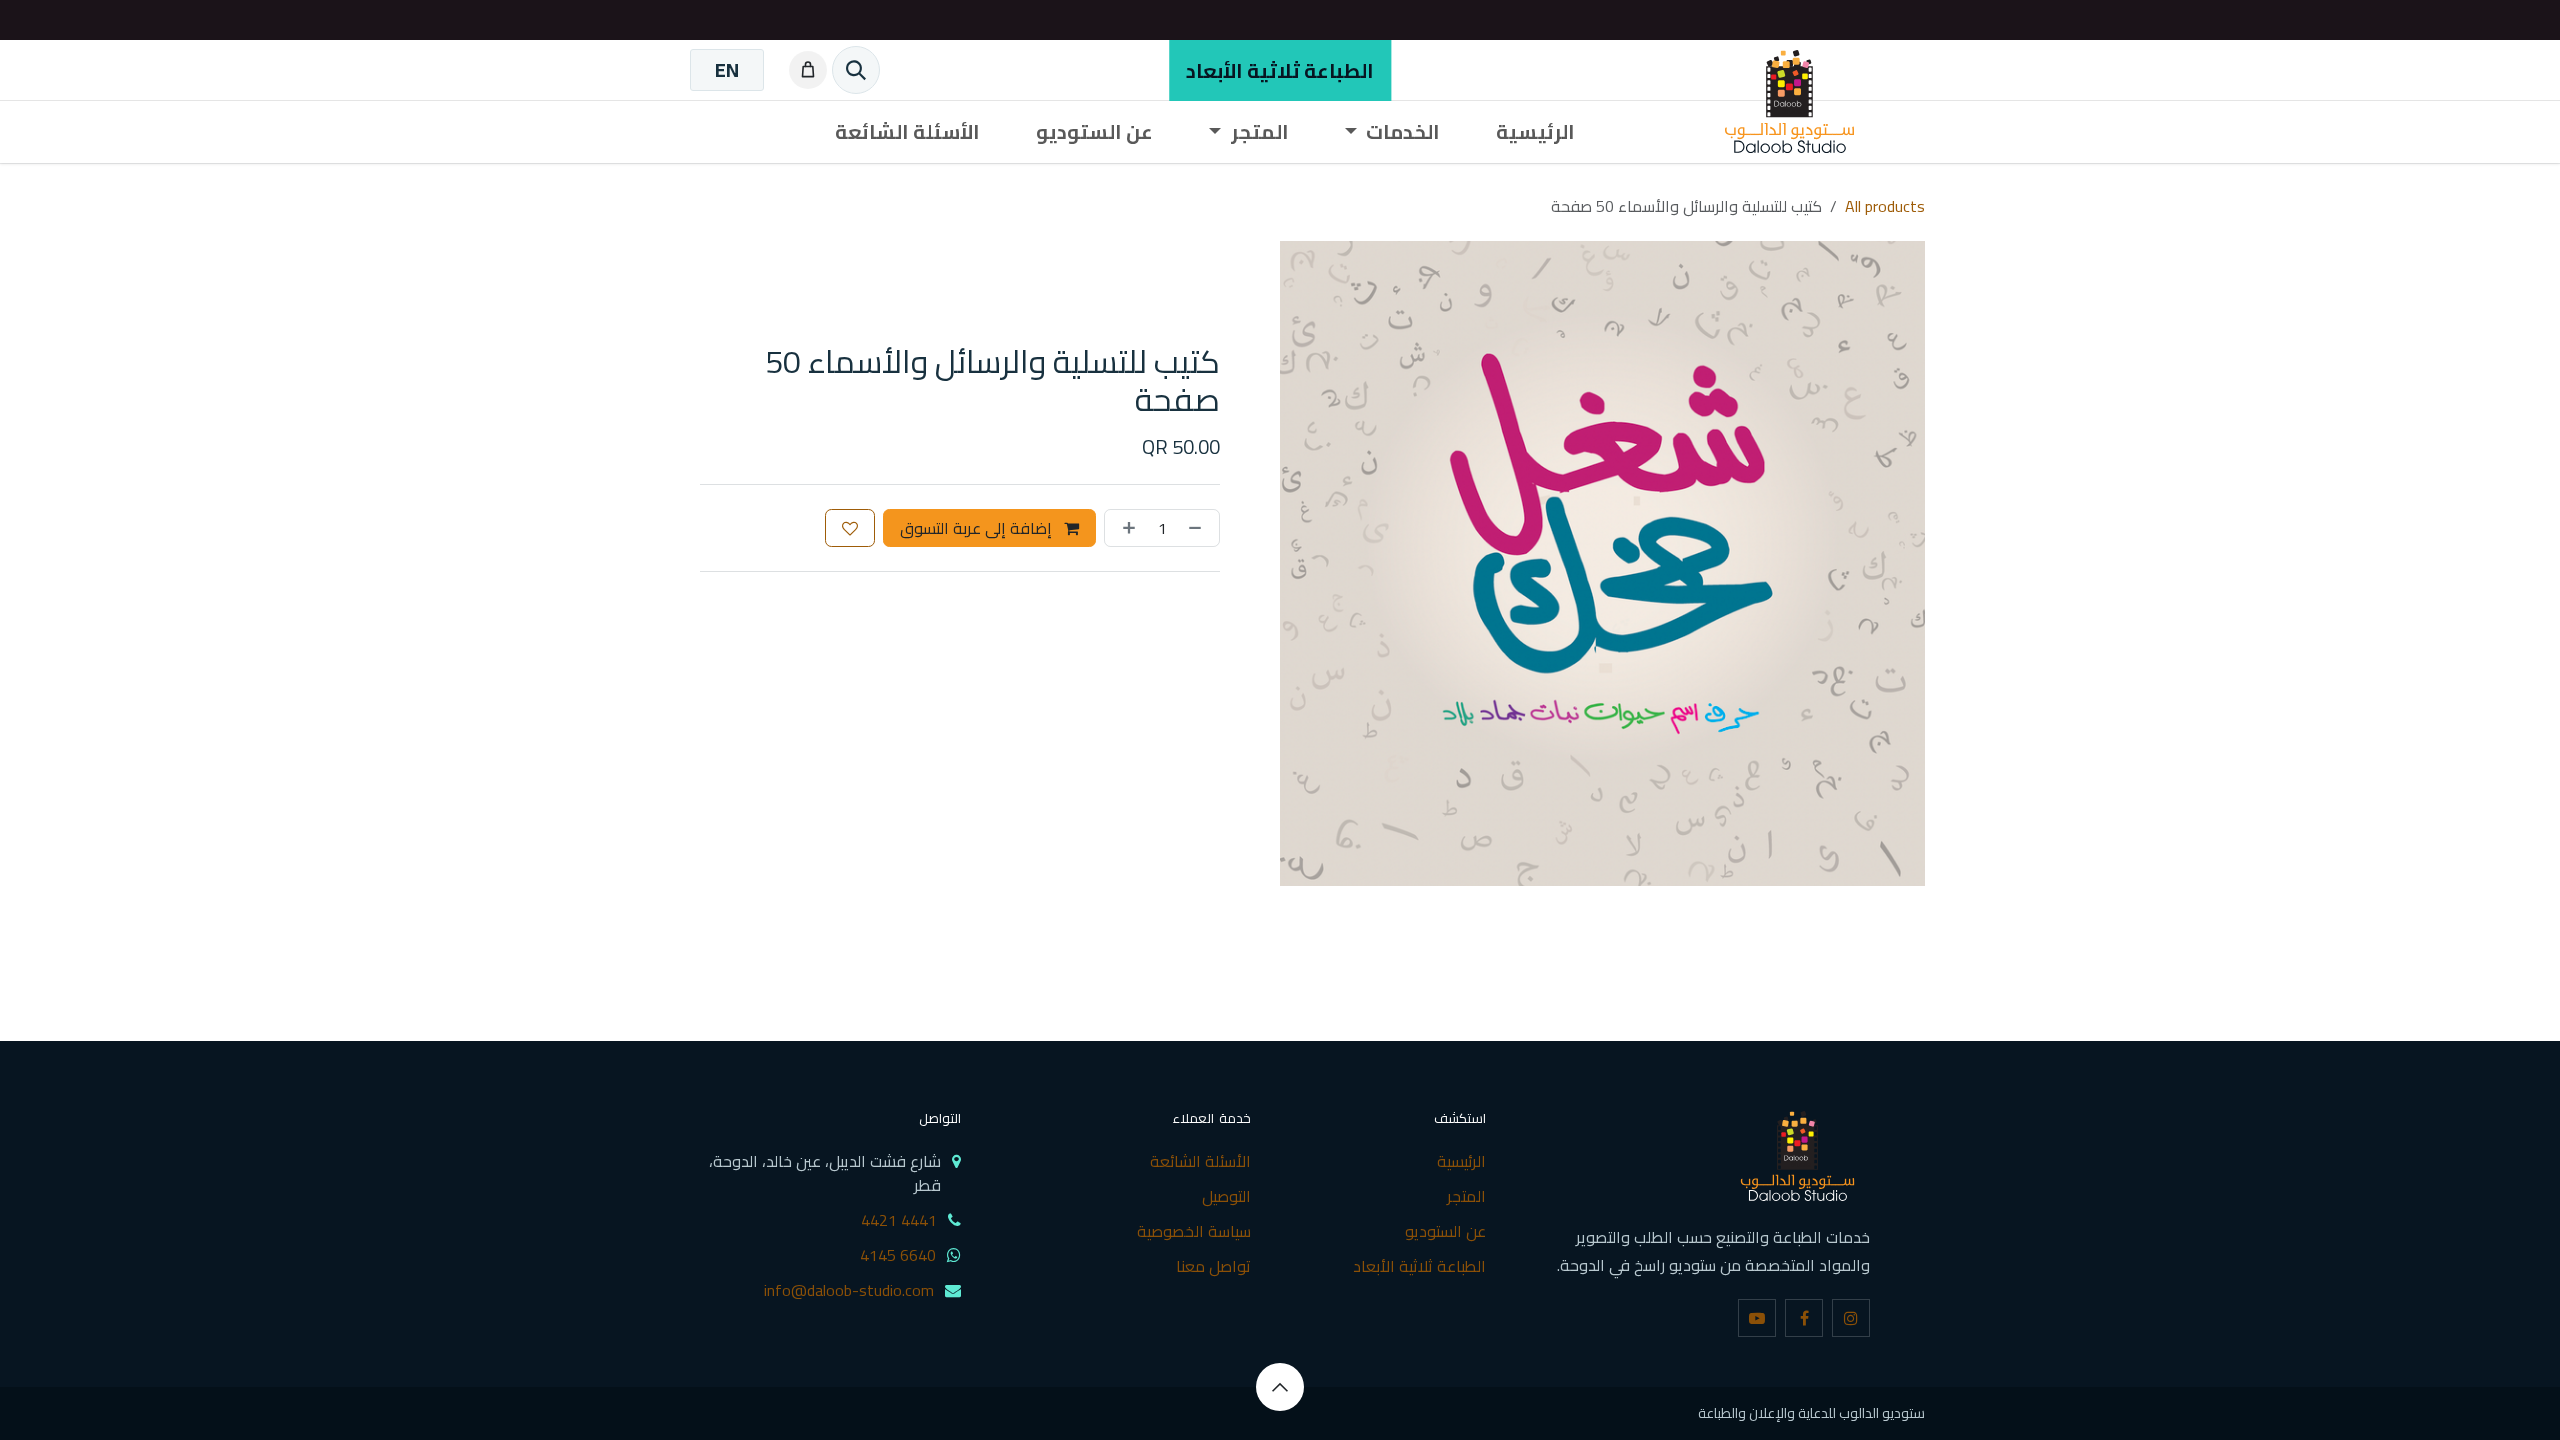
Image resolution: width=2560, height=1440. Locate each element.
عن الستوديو (1445, 1231)
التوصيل (1226, 1196)
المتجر (1466, 1196)
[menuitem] (727, 70)
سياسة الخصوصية (1194, 1231)
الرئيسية (1461, 1161)
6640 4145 (898, 1255)
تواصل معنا (1213, 1266)
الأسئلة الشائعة (1200, 1161)
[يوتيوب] (1757, 1318)
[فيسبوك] (1804, 1318)
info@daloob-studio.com (849, 1290)
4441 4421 (899, 1220)
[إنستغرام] (1851, 1318)
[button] (1280, 1387)
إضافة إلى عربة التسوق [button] (978, 528)
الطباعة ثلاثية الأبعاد (1280, 70)
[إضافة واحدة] (1125, 528)
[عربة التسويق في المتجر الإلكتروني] (804, 70)
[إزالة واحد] (1199, 528)
